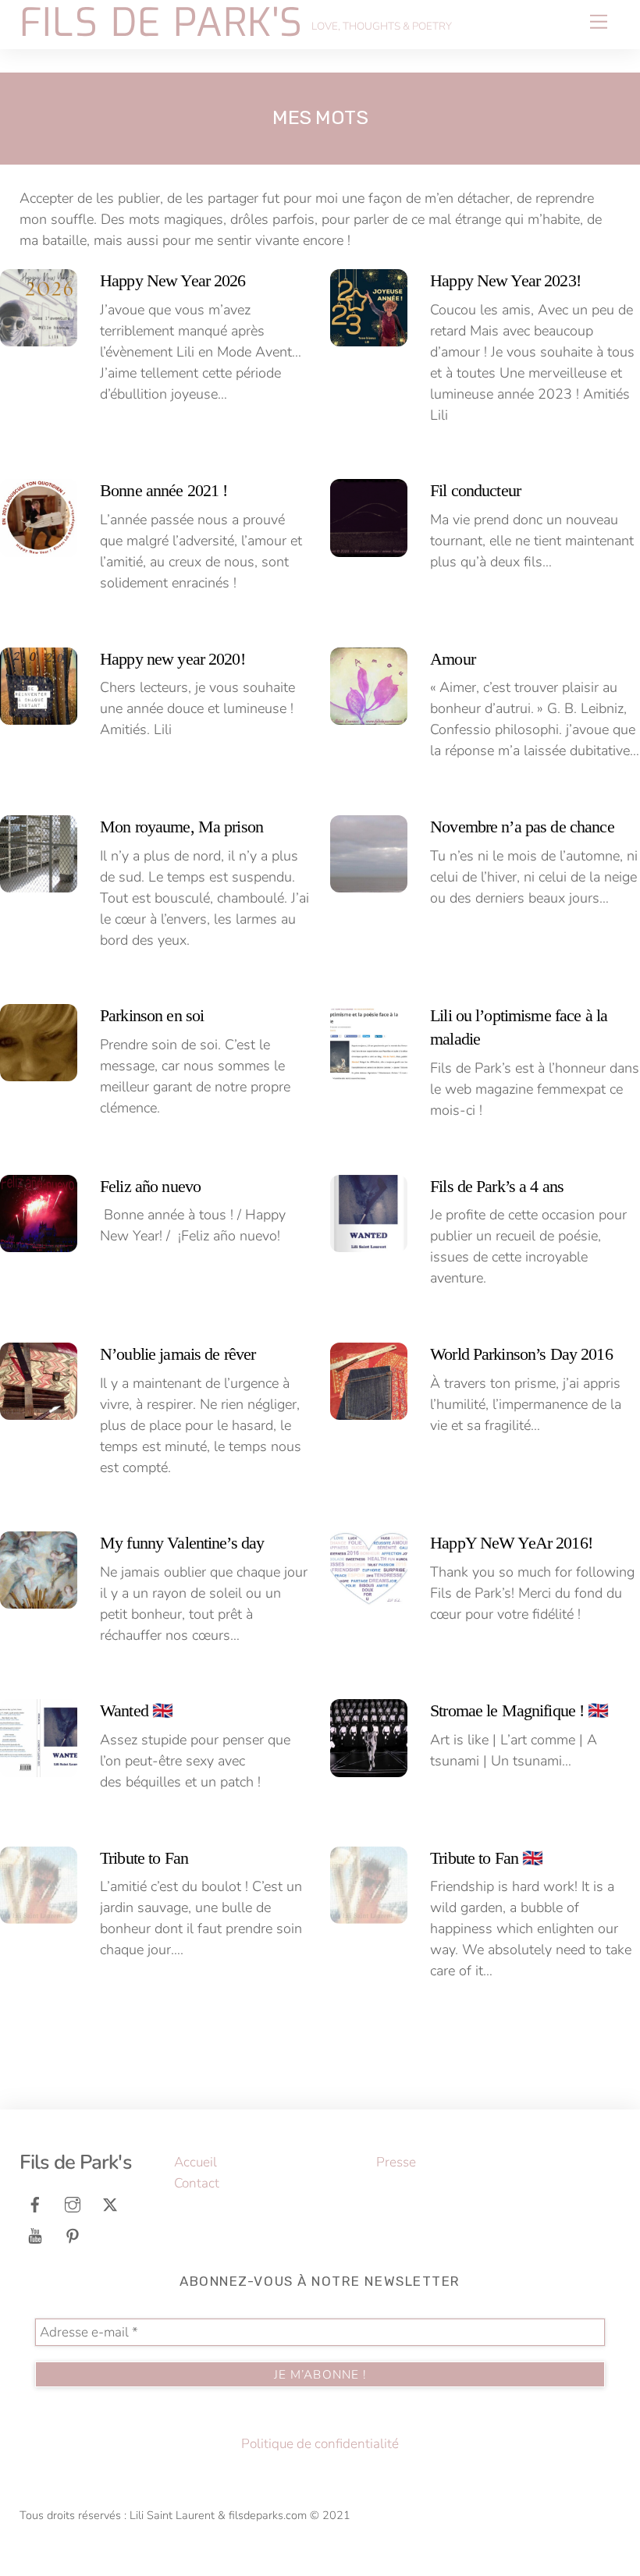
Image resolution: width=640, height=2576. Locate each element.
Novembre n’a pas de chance (522, 827)
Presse (396, 2162)
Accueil (196, 2162)
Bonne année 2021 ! (164, 491)
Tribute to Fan (144, 1858)
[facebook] (35, 2203)
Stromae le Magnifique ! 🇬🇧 (519, 1711)
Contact (197, 2183)
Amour (453, 659)
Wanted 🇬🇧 (136, 1711)
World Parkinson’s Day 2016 (521, 1354)
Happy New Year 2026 (173, 281)
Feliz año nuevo (150, 1187)
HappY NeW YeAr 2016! (511, 1543)
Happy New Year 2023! (505, 281)
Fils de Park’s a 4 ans (497, 1187)
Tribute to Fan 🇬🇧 (486, 1858)
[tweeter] (110, 2203)
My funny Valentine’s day (182, 1543)
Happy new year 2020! (172, 659)
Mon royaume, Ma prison (181, 827)
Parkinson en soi (152, 1016)
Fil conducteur (475, 491)
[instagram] (73, 2203)
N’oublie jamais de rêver (178, 1354)
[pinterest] (73, 2235)
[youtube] (35, 2235)
